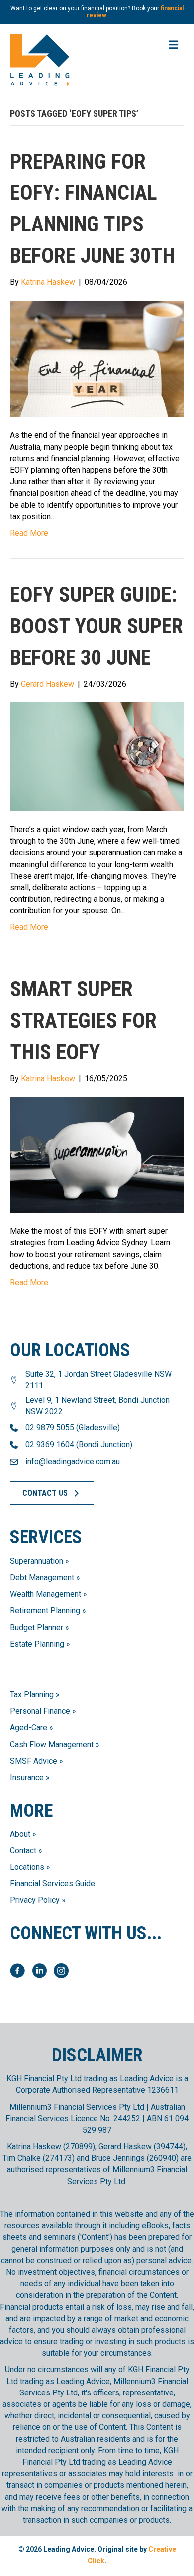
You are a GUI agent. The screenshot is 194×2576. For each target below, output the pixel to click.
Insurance (27, 1777)
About (20, 1834)
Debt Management (42, 1577)
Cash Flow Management (52, 1745)
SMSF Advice (34, 1761)
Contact (23, 1851)
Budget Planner (37, 1627)
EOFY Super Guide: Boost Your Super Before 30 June (97, 626)
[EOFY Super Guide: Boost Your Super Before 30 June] (97, 756)
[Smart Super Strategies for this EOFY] (97, 1154)
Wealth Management (46, 1594)
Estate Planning (37, 1644)
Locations (27, 1867)
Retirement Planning (45, 1610)
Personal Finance (40, 1711)
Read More (29, 533)
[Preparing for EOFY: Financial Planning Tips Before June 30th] (97, 358)
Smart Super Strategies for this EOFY (83, 1020)
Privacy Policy (35, 1900)
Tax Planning (32, 1695)
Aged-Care (29, 1728)
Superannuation (37, 1561)
